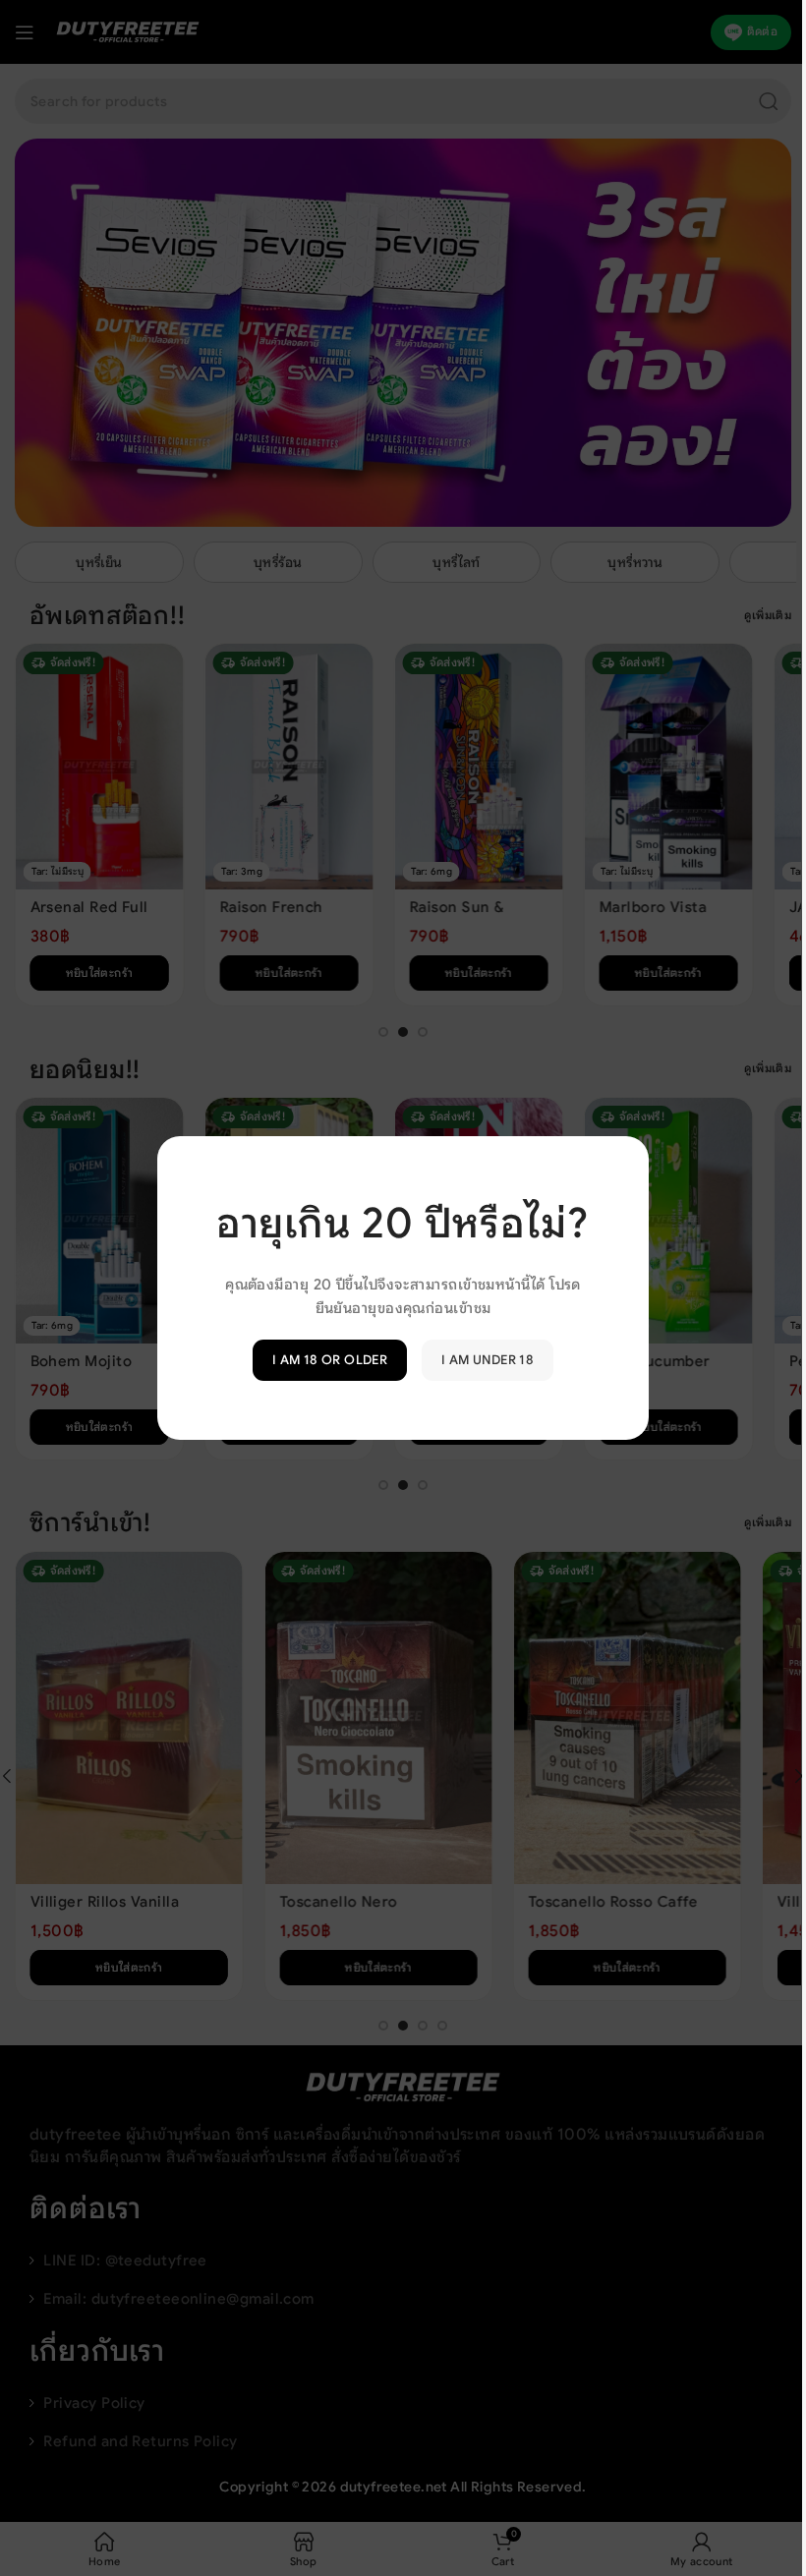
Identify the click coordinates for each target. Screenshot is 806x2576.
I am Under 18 (481, 1360)
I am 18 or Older (322, 1360)
